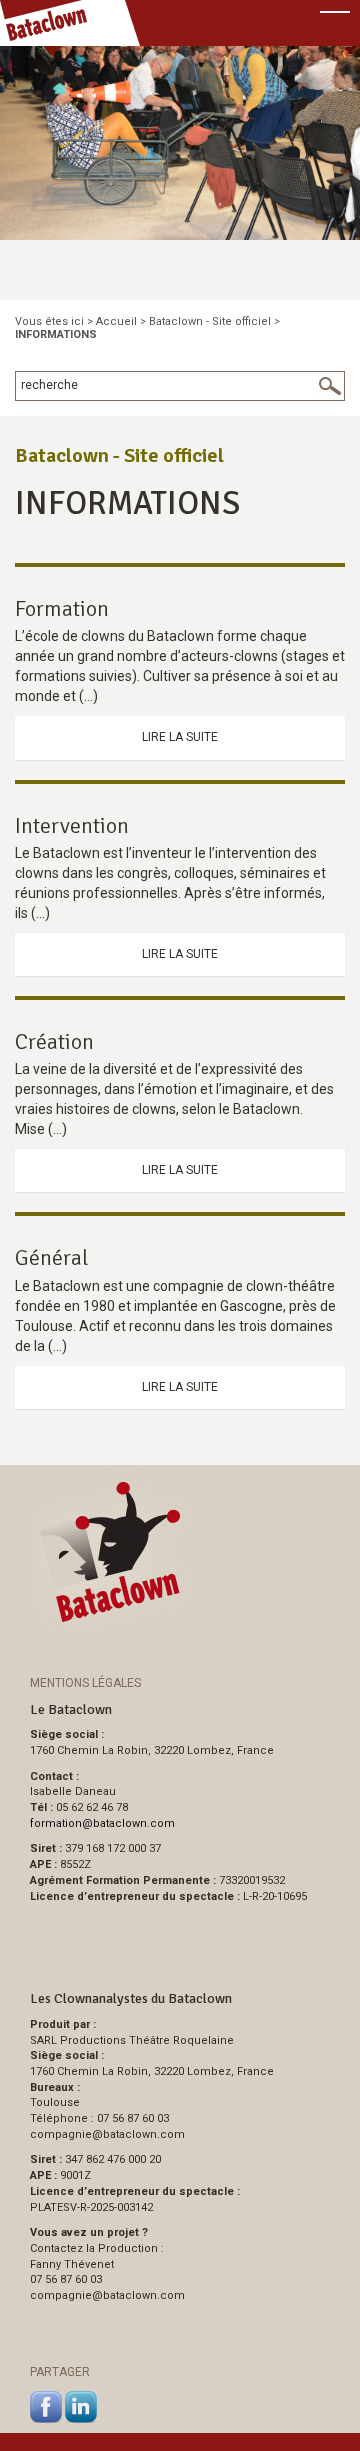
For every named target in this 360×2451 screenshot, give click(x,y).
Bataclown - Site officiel (210, 321)
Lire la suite (180, 737)
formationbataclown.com (102, 1823)
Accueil (116, 321)
